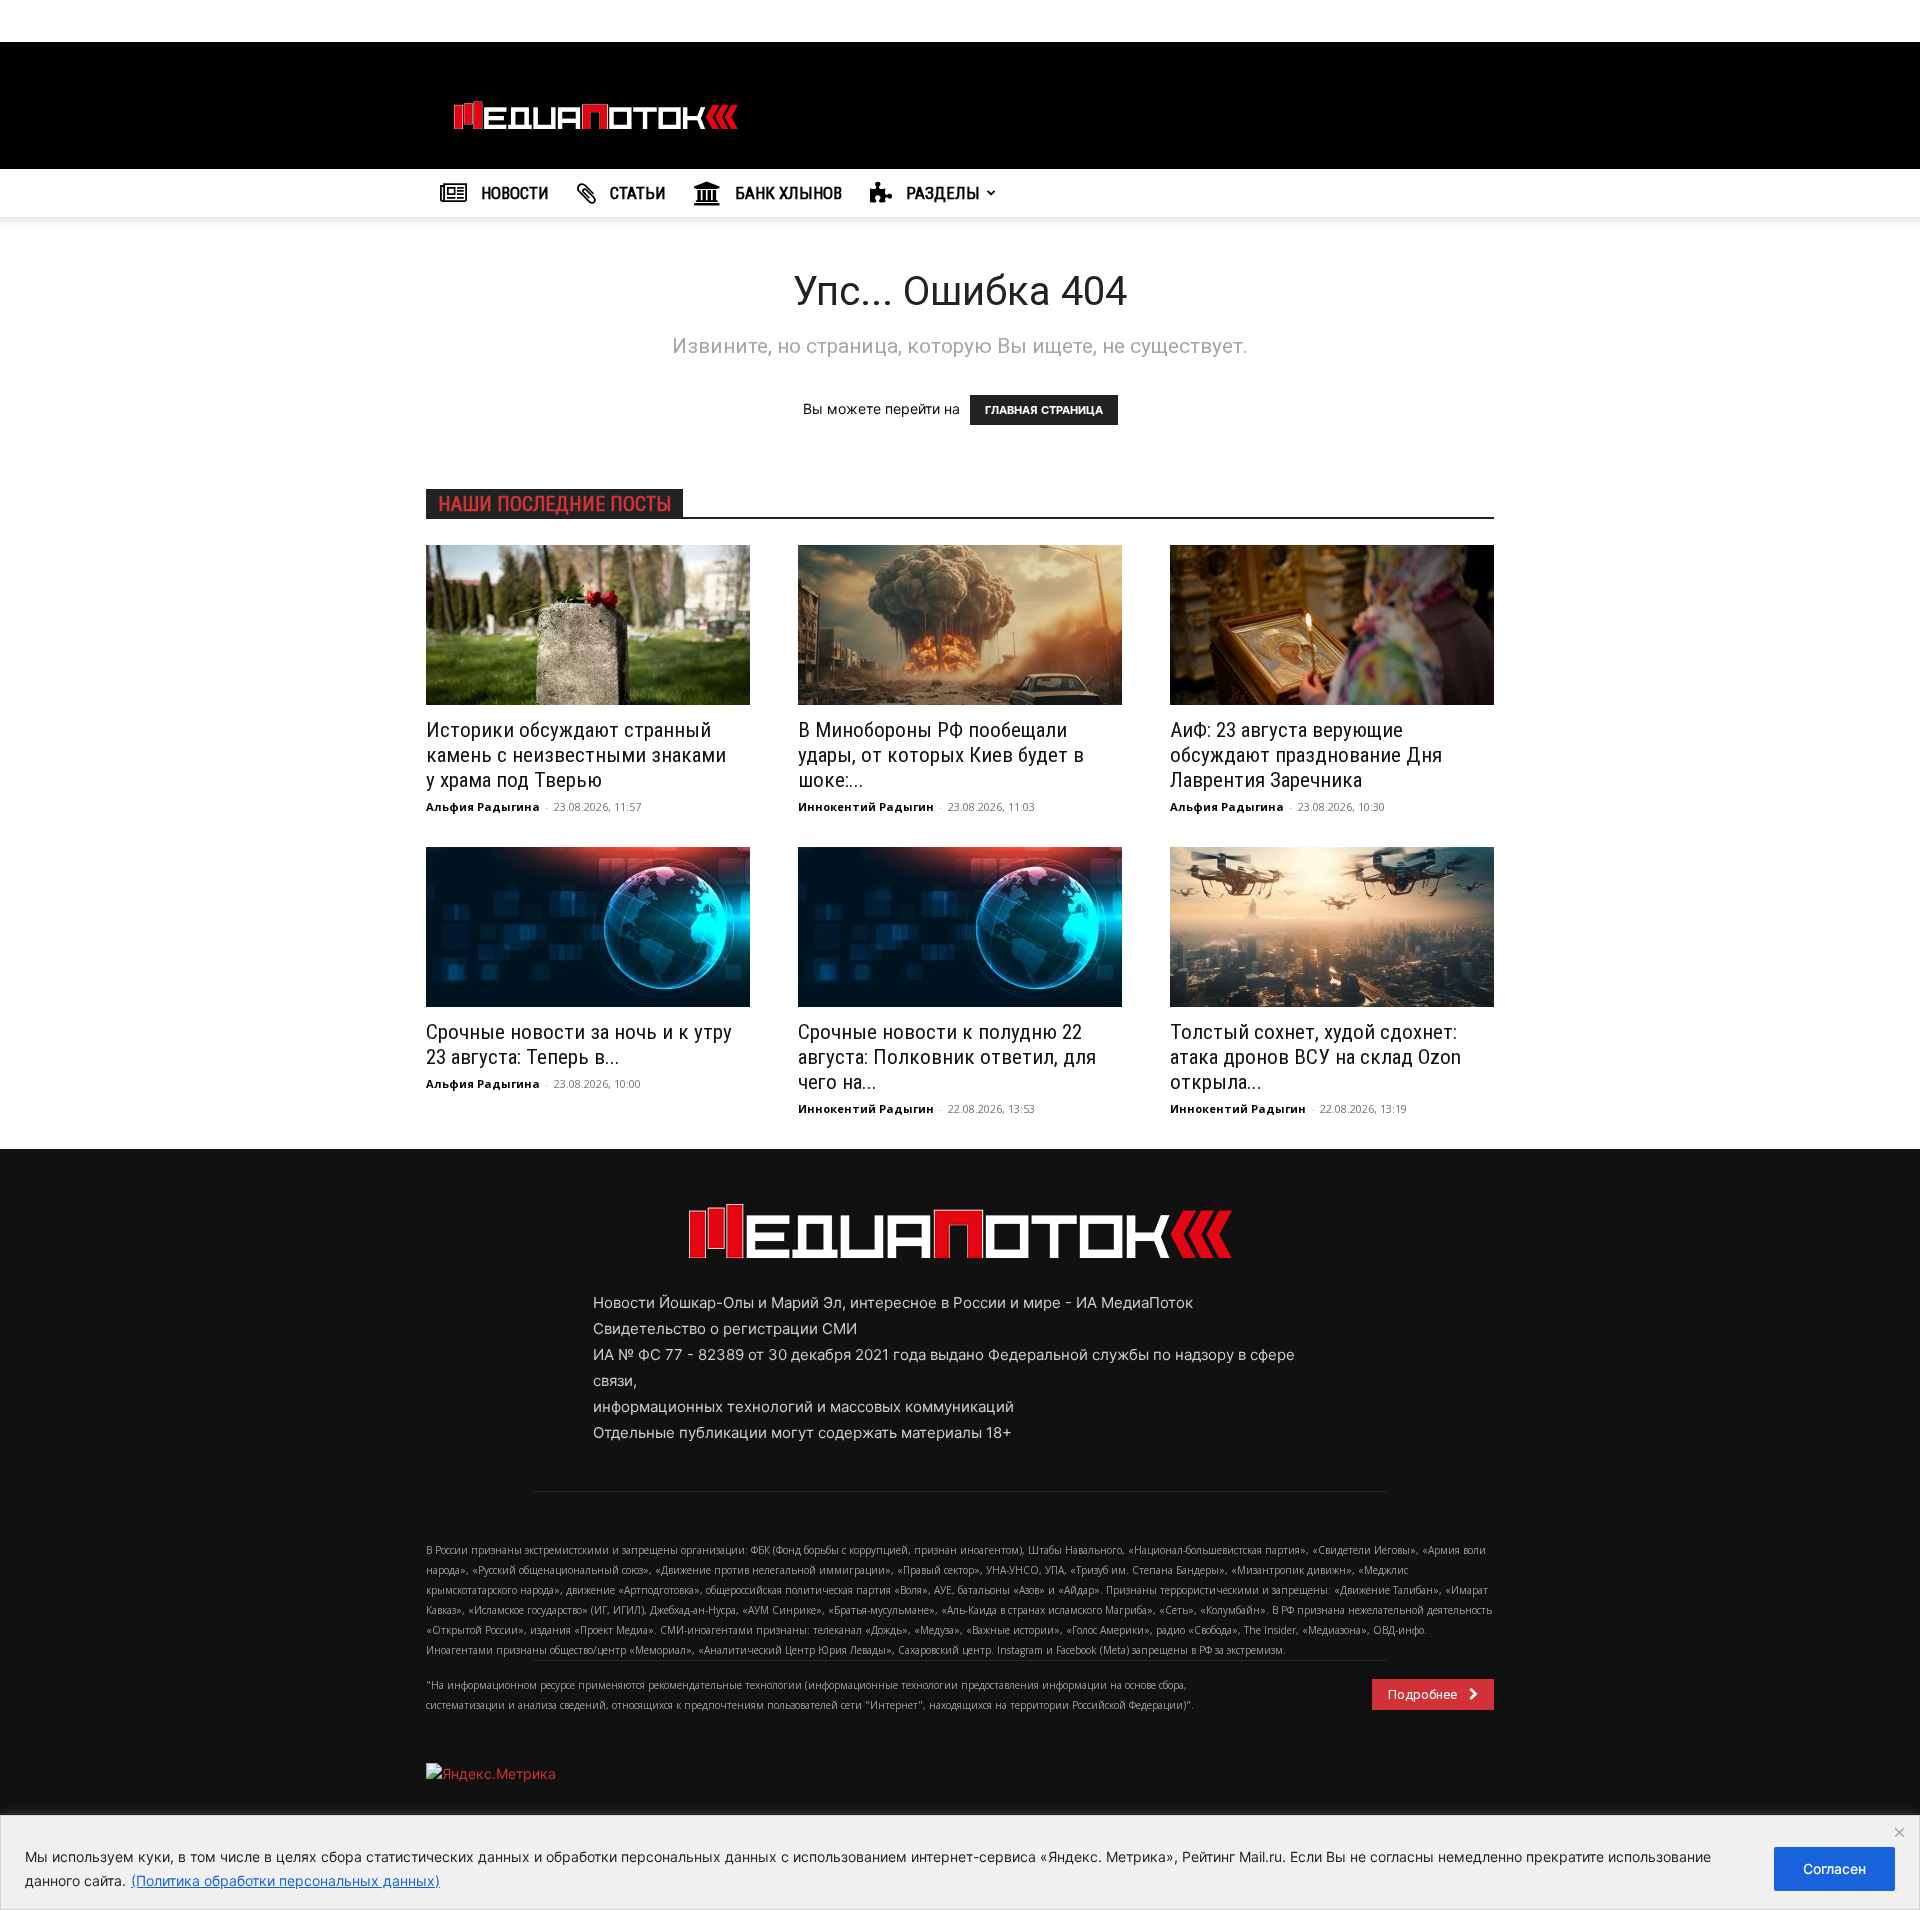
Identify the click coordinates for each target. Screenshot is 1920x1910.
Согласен (1834, 1868)
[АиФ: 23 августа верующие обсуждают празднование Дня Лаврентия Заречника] (1332, 625)
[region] (960, 1862)
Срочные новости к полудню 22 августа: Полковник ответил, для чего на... (947, 1057)
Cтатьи (636, 193)
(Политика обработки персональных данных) (285, 1880)
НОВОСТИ (513, 193)
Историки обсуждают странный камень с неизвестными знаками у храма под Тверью (576, 755)
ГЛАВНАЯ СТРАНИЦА (1044, 410)
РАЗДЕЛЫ (941, 193)
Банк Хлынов (786, 193)
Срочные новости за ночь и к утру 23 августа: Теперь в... (579, 1044)
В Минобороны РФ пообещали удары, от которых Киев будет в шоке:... (941, 755)
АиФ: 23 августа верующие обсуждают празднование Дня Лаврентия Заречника (1306, 755)
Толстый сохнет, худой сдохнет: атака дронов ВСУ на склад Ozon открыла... (1315, 1057)
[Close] (1899, 1832)
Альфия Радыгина (483, 806)
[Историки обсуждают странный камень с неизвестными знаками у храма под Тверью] (588, 625)
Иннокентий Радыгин (866, 806)
